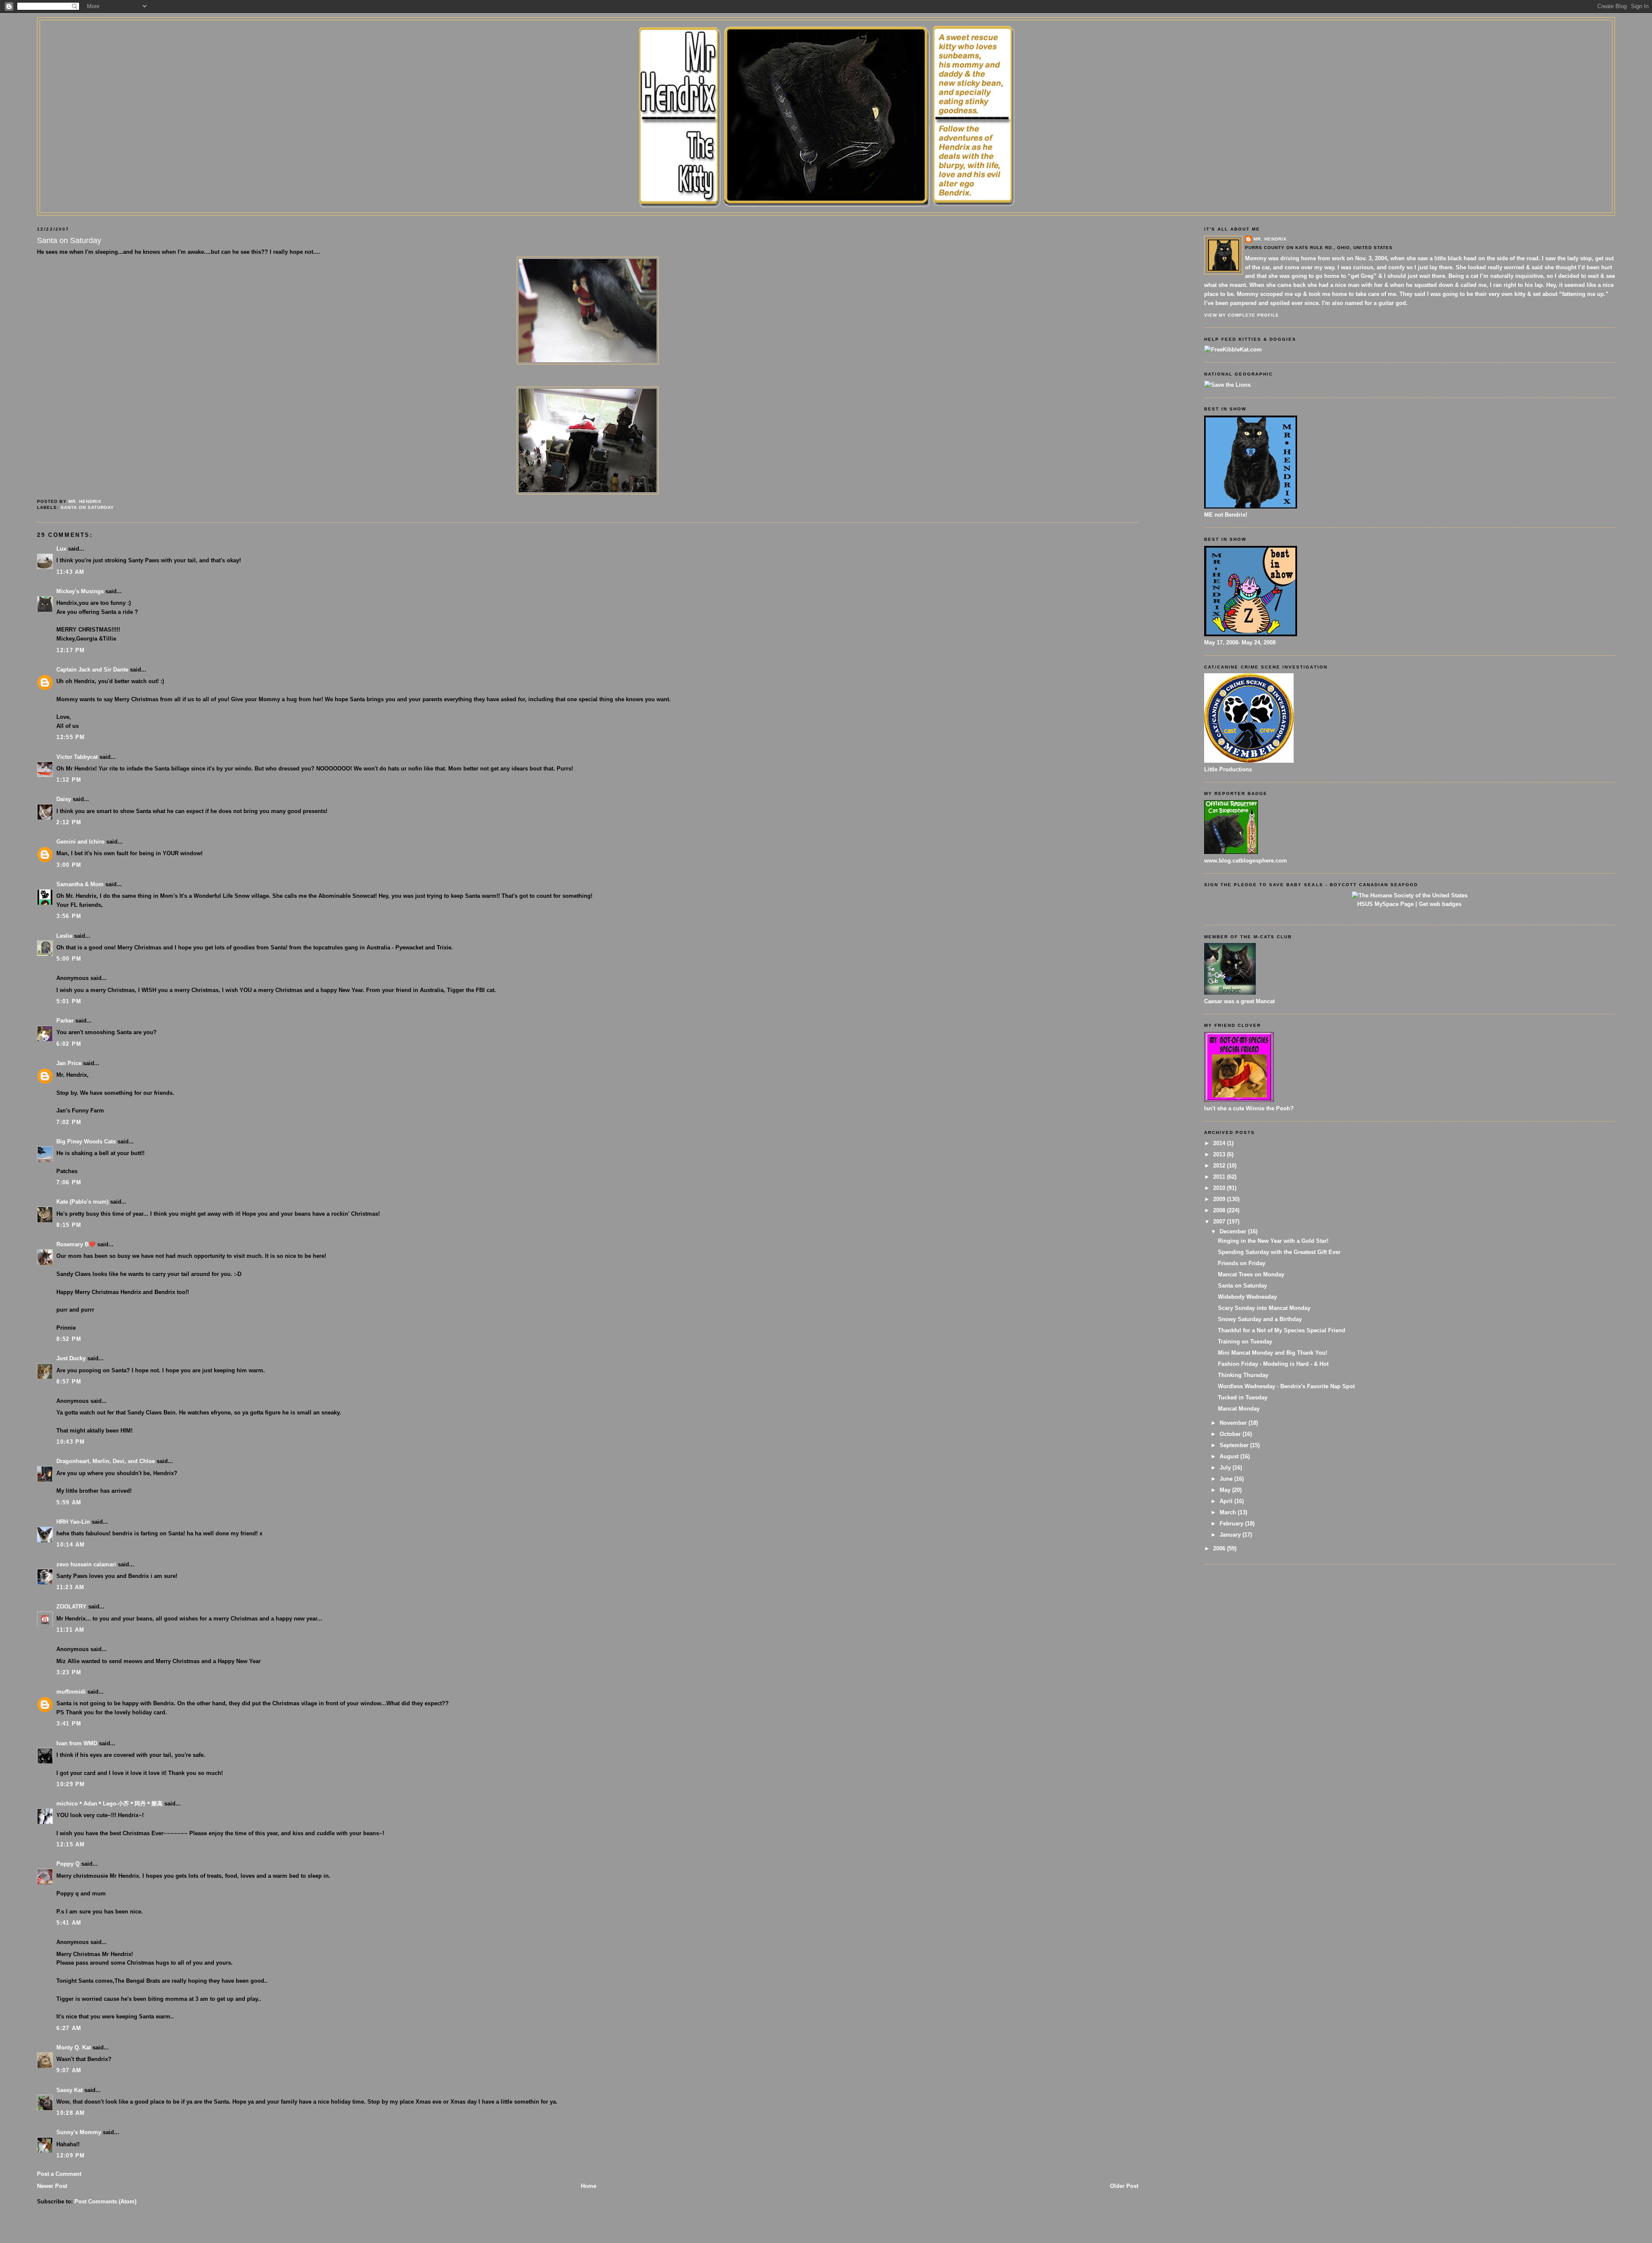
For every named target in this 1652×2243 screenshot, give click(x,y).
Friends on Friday (1242, 1263)
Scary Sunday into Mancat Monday (1264, 1308)
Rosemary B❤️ (76, 1244)
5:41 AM (69, 1923)
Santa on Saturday (87, 507)
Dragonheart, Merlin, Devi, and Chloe (106, 1461)
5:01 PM (69, 1001)
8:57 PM (69, 1382)
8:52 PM (69, 1339)
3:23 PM (69, 1672)
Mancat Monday (1239, 1409)
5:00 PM (69, 959)
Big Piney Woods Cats (86, 1142)
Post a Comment (59, 2174)
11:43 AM (70, 572)
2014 (1220, 1143)
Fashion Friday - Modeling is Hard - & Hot (1273, 1364)
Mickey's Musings (80, 591)
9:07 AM (69, 2070)
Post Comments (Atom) (105, 2201)
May (1226, 1490)
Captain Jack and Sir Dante (92, 670)
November (1234, 1423)
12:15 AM (71, 1844)
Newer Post (52, 2186)
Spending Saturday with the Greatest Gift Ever (1279, 1252)
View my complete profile (1242, 315)
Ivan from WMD (77, 1743)
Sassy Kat (69, 2090)
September (1235, 1445)
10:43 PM (71, 1442)
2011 (1220, 1177)
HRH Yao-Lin (73, 1522)
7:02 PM (69, 1122)
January (1231, 1535)
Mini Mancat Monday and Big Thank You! (1273, 1353)
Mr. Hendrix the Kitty (826, 35)
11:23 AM (70, 1587)
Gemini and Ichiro (80, 842)
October (1231, 1434)
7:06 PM (69, 1182)
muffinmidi (71, 1692)
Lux (61, 549)
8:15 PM (69, 1225)
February (1232, 1524)
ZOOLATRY (71, 1607)
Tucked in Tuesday (1243, 1397)
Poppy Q (68, 1864)
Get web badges (1440, 904)
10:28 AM (71, 2113)
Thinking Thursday (1243, 1375)
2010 (1220, 1188)
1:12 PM (69, 780)
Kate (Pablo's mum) (82, 1202)
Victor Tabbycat (77, 757)
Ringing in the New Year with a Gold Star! (1273, 1241)
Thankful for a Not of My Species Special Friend (1282, 1330)
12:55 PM (71, 737)
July (1226, 1468)
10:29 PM (71, 1784)
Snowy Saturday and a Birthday (1260, 1319)
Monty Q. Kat (74, 2047)
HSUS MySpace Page (1385, 904)
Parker (65, 1021)
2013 (1220, 1154)
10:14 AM (71, 1545)
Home (589, 2186)
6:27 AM (69, 2028)
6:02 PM (69, 1044)
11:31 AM (70, 1630)
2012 (1220, 1166)
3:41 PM (69, 1724)
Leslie (64, 936)
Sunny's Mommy (79, 2132)
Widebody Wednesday (1247, 1297)
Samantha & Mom (80, 884)
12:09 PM (71, 2155)
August (1230, 1456)
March (1229, 1512)
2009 (1220, 1199)
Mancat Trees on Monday (1251, 1274)
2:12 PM (69, 822)
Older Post (1124, 2186)
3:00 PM (69, 865)
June (1227, 1479)
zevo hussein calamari (86, 1564)
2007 (1220, 1222)
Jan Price (69, 1063)
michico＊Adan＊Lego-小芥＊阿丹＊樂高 (109, 1804)
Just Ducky (71, 1358)
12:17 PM (71, 650)
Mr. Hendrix (1270, 239)
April (1227, 1501)
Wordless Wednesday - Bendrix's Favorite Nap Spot (1286, 1386)
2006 (1220, 1548)
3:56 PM (69, 916)
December (1234, 1231)
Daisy (64, 799)
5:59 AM (69, 1502)
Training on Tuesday (1245, 1342)
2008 (1220, 1210)
